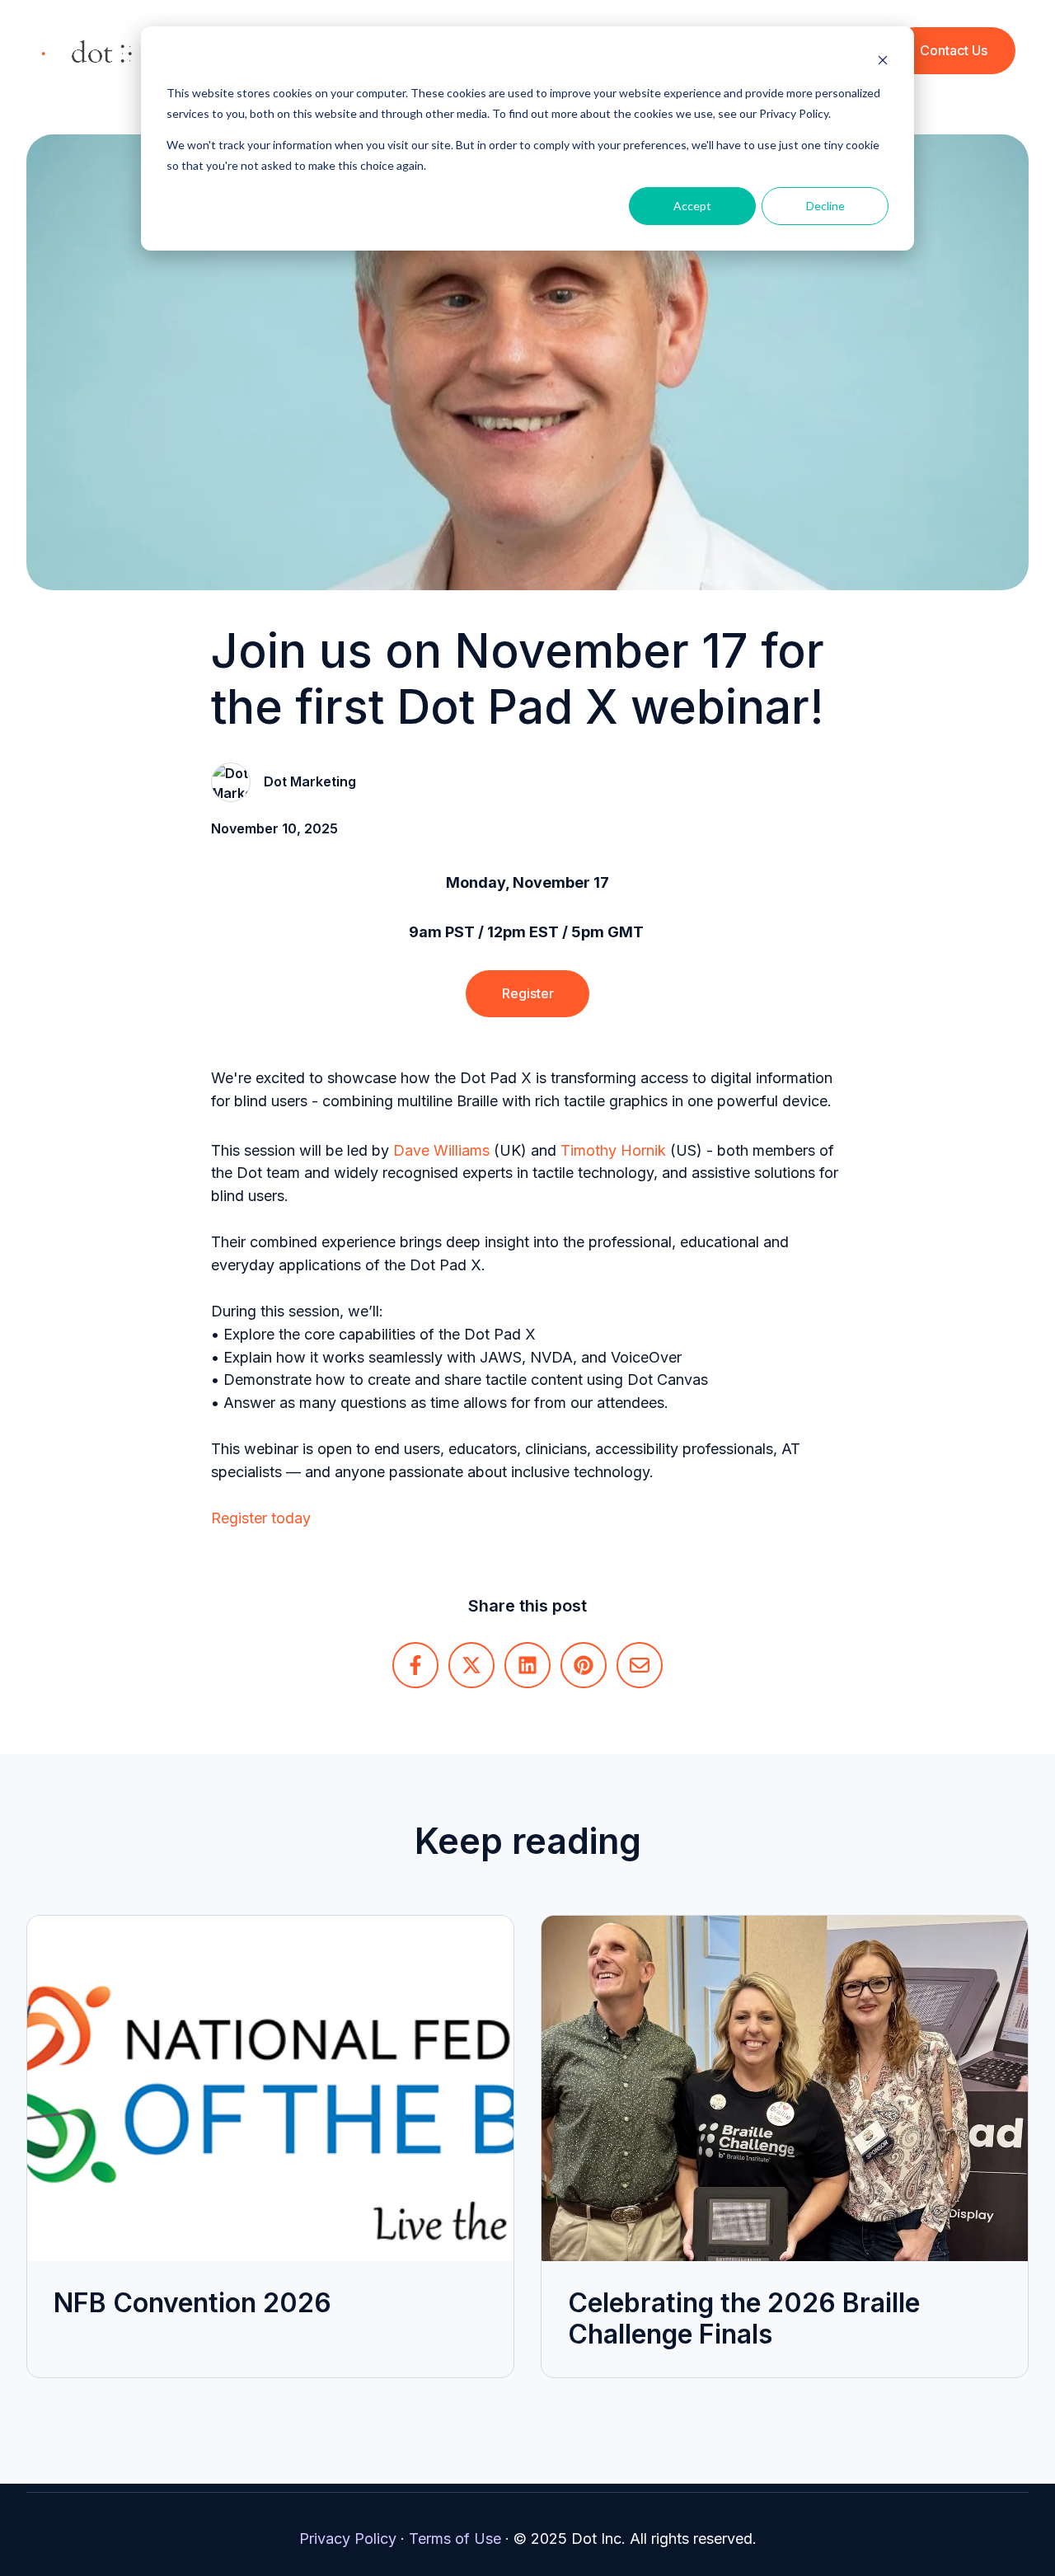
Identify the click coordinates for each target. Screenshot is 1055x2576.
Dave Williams (441, 1150)
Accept (692, 206)
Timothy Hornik (613, 1150)
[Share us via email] (640, 1665)
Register (528, 993)
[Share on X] (471, 1665)
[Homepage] (87, 51)
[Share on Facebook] (415, 1665)
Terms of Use (455, 2538)
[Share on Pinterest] (584, 1665)
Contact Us (954, 50)
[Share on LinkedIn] (527, 1665)
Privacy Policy (348, 2538)
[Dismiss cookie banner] (883, 62)
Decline (825, 206)
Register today (261, 1518)
